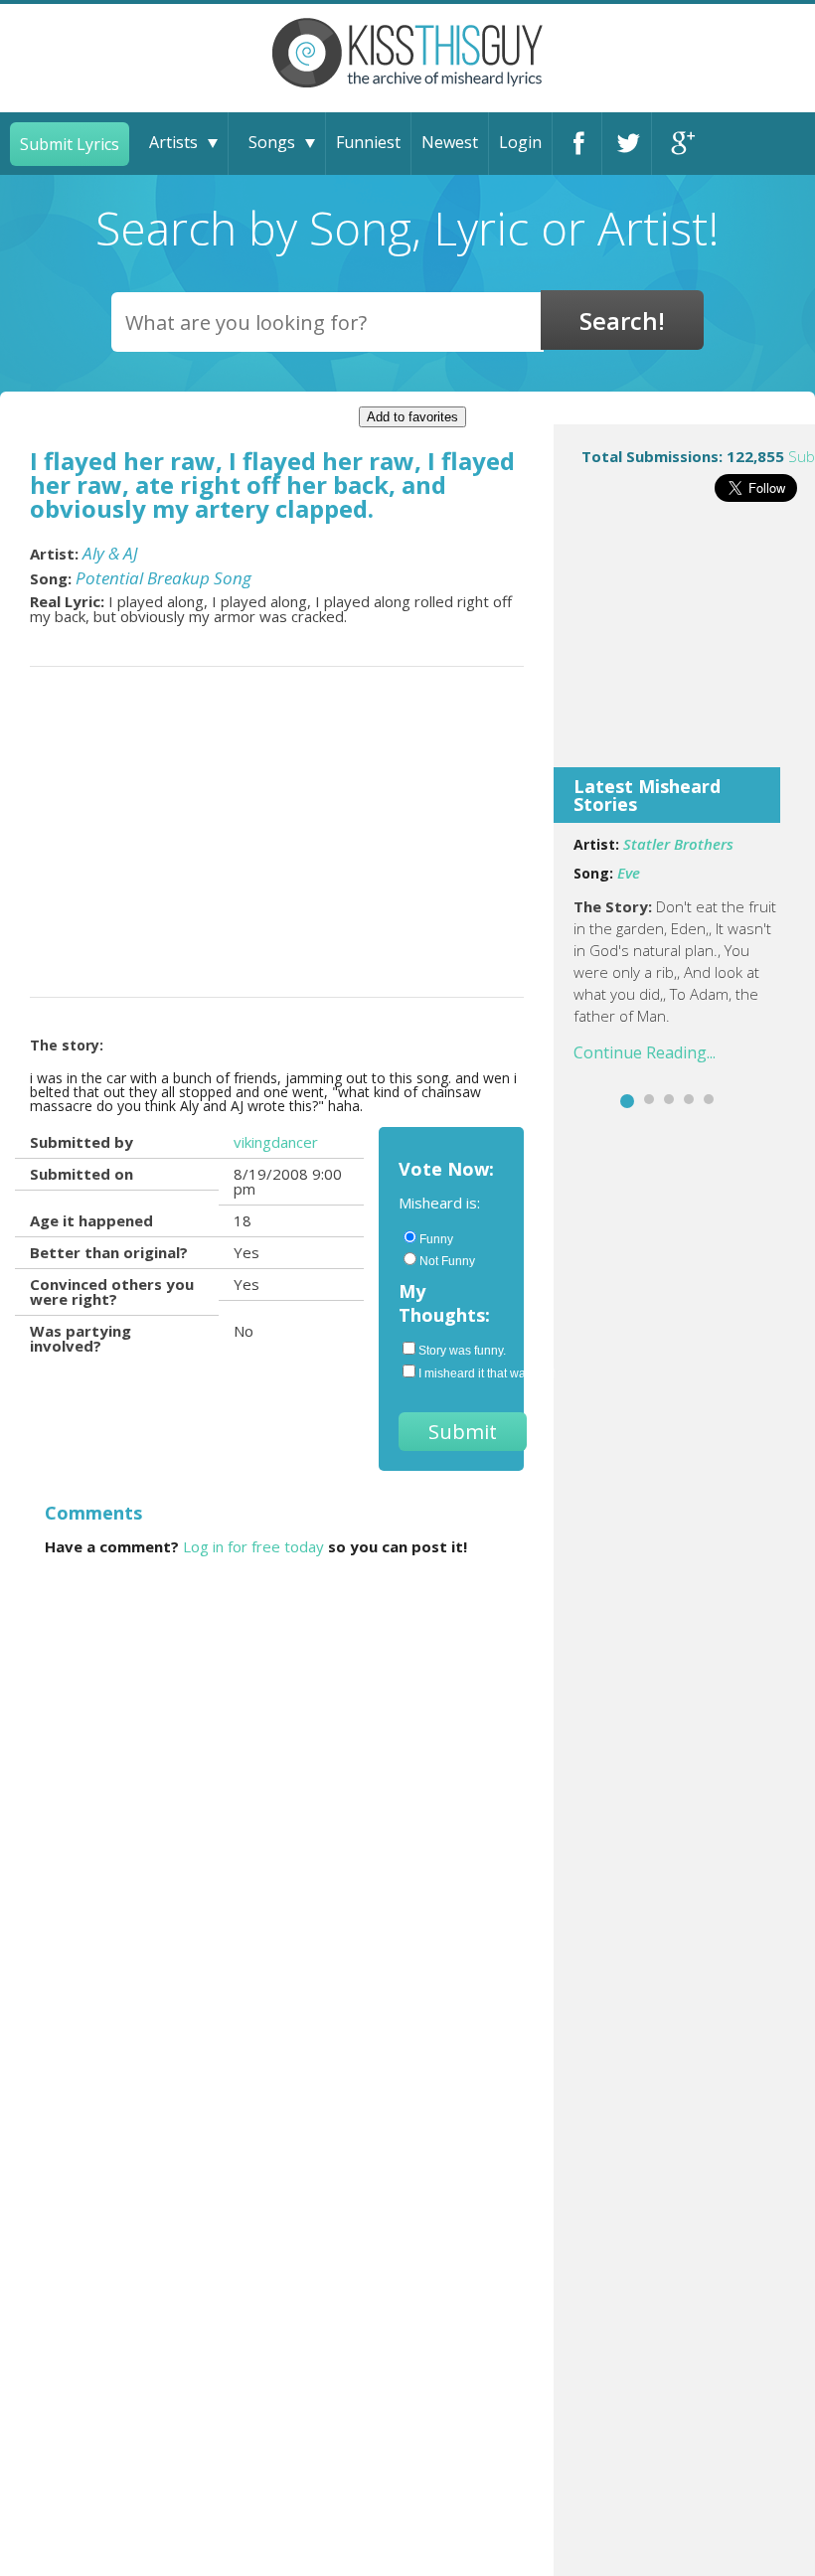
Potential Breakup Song (163, 578)
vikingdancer (276, 1142)
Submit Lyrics (70, 144)
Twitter (627, 144)
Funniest (368, 142)
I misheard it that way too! (461, 1373)
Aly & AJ (110, 553)
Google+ (677, 144)
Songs (272, 142)
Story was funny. (461, 1351)
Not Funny (447, 1261)
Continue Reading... (645, 1052)
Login (520, 142)
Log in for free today (253, 1546)
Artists (173, 142)
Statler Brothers (678, 844)
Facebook (577, 144)
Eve (629, 873)
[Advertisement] (684, 648)
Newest (450, 142)
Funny (436, 1239)
